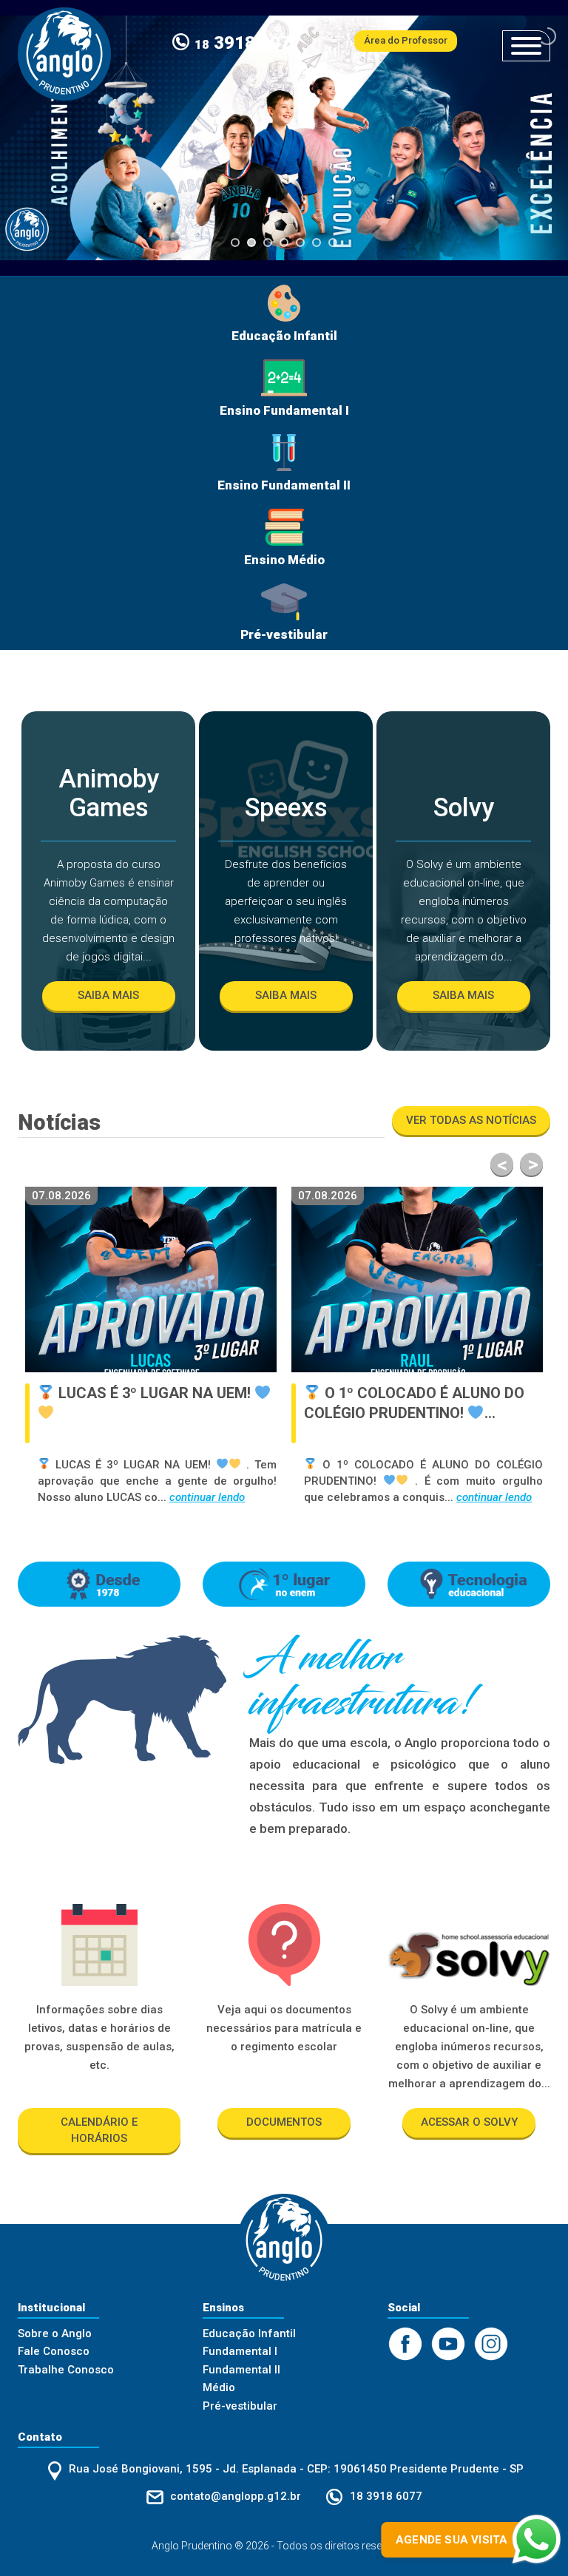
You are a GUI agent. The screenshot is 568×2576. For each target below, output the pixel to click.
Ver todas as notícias (471, 1120)
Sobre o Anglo (55, 2333)
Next (531, 1164)
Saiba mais (108, 995)
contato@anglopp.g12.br (236, 2496)
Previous (502, 1164)
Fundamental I (240, 2351)
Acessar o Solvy (469, 2122)
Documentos (284, 2122)
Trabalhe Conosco (66, 2370)
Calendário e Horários (99, 2130)
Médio (219, 2387)
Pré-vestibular (240, 2406)
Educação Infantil (249, 2333)
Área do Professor (406, 40)
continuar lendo (194, 1497)
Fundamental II (241, 2370)
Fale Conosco (54, 2351)
